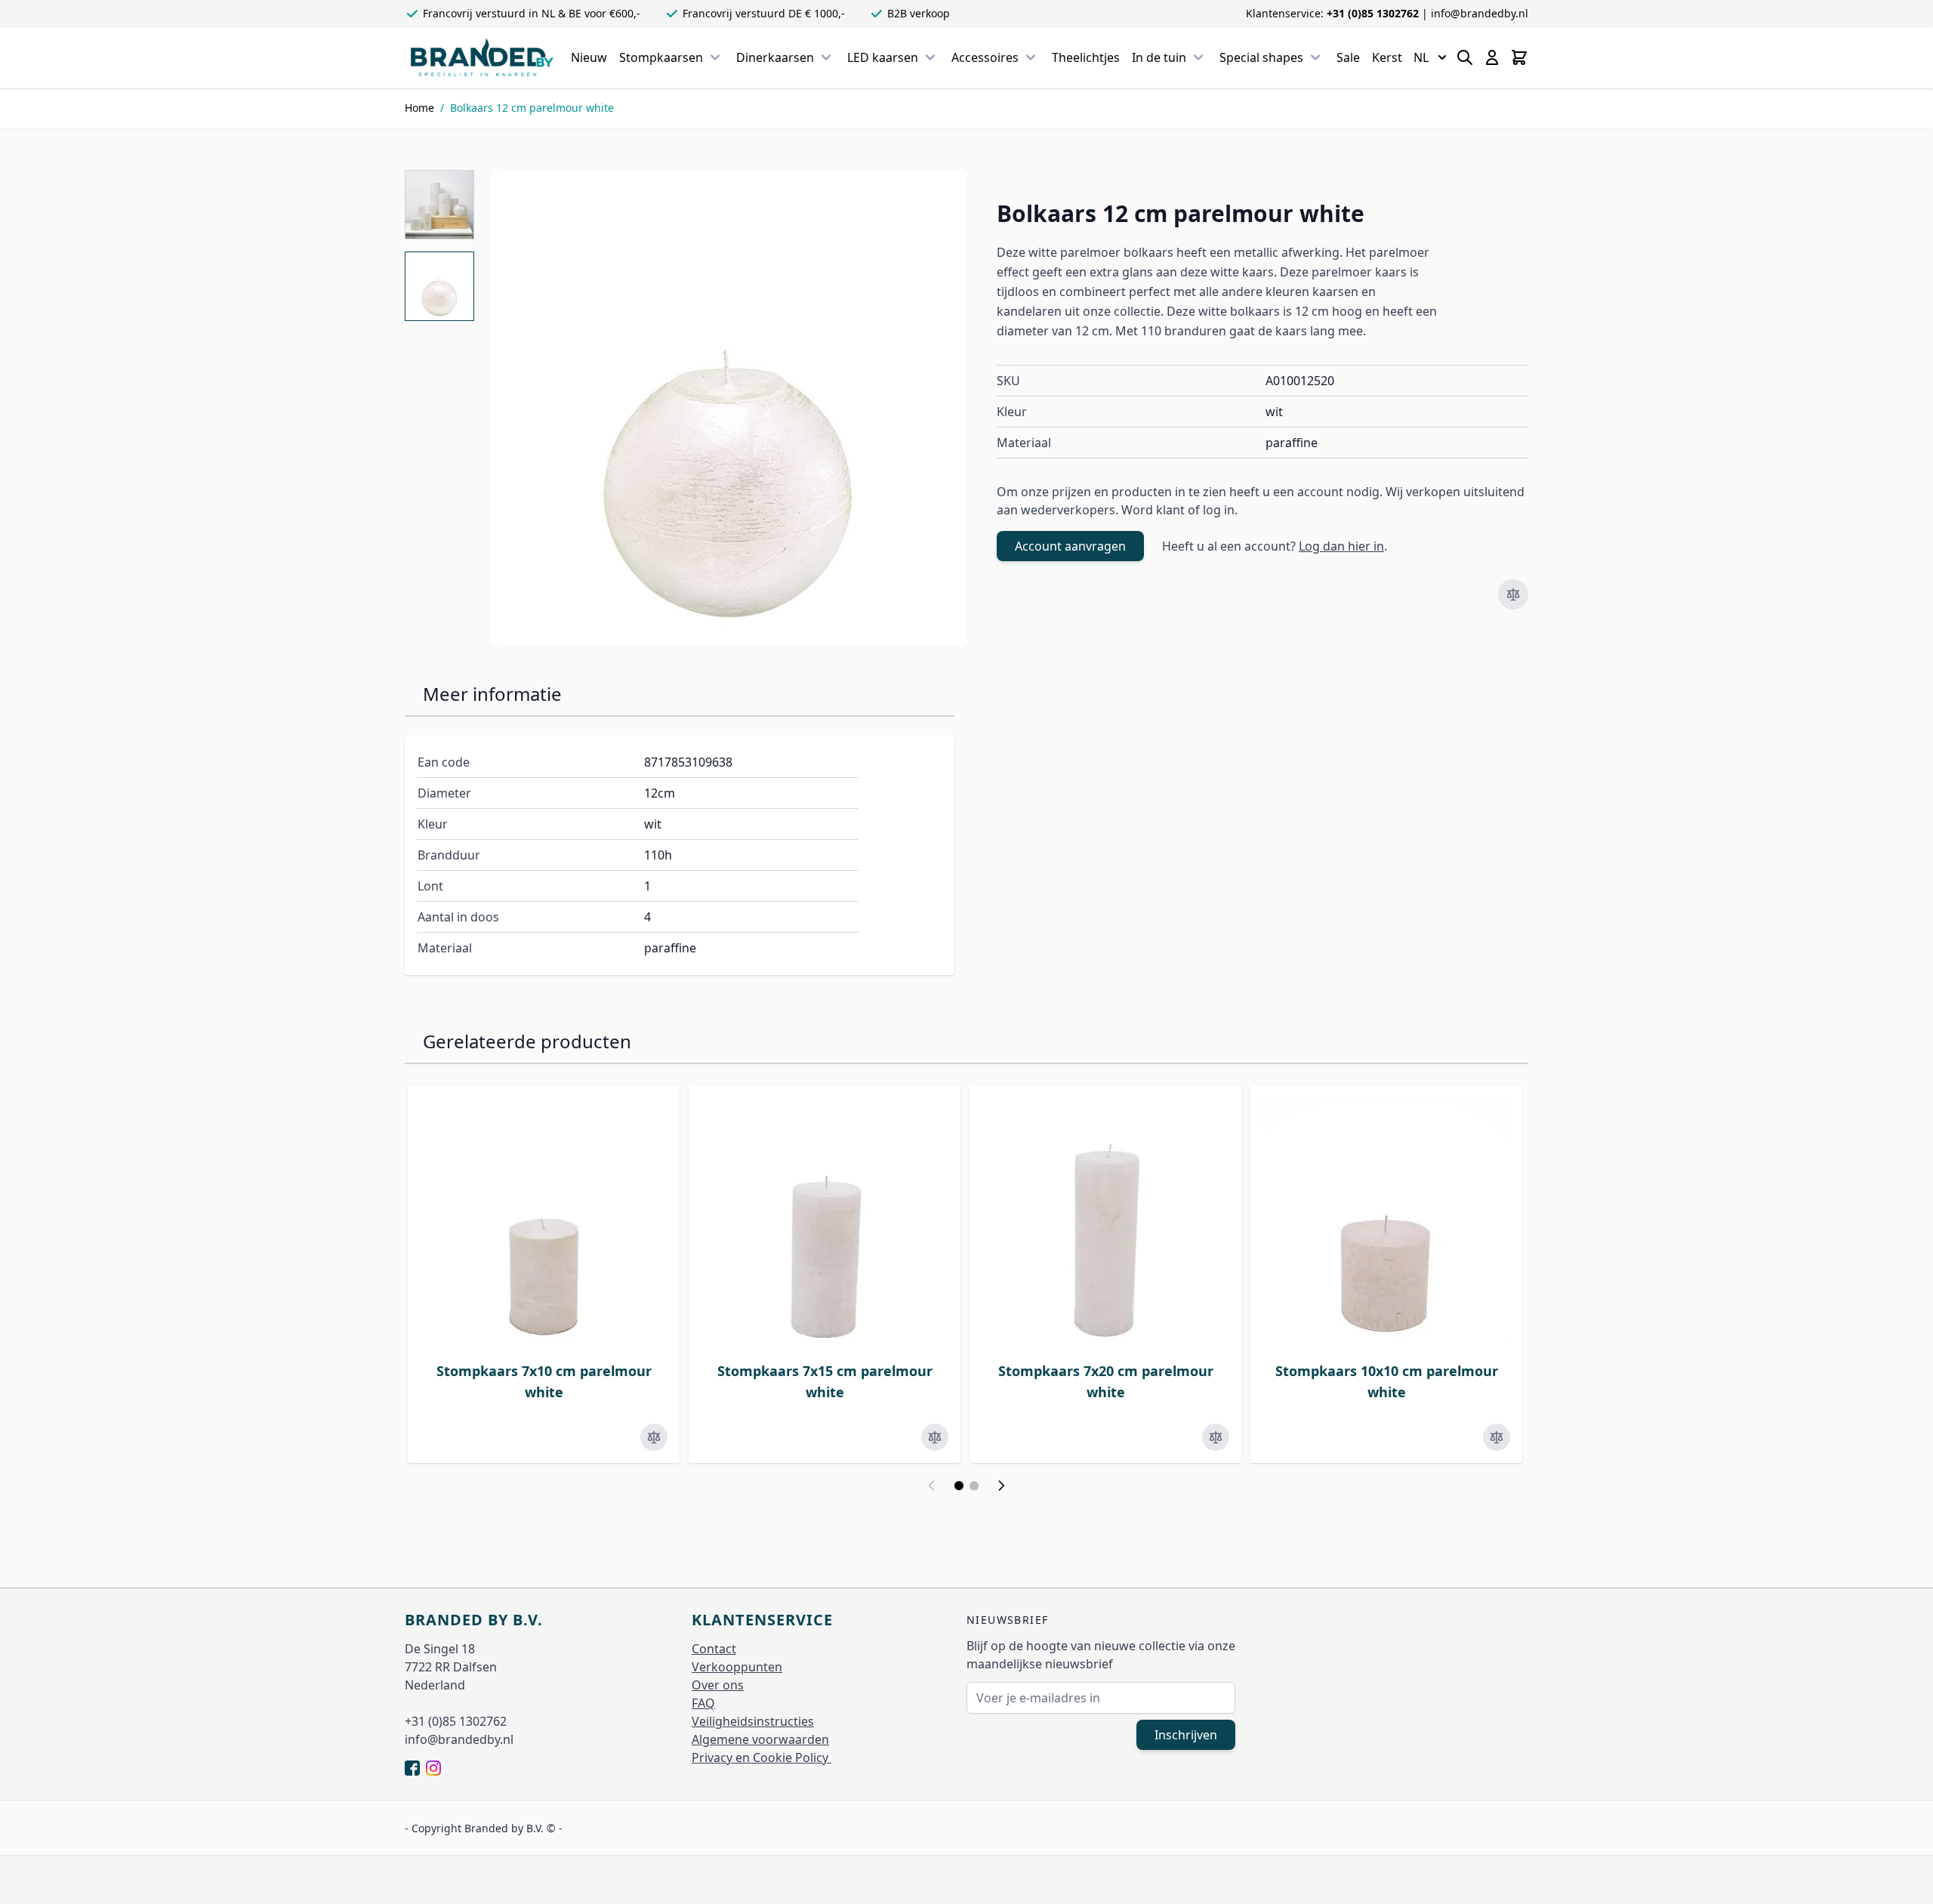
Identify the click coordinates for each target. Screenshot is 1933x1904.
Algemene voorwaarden (760, 1739)
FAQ (703, 1703)
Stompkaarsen (661, 57)
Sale (1348, 57)
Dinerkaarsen (775, 57)
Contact (714, 1649)
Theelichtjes (1086, 57)
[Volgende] (1001, 1486)
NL (1421, 57)
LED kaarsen (883, 57)
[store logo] (482, 57)
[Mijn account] (1492, 57)
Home (419, 108)
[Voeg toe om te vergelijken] (1513, 594)
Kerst (1387, 57)
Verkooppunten (737, 1667)
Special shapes (1261, 57)
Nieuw (589, 57)
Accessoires (985, 57)
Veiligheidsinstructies (753, 1721)
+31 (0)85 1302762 (1374, 13)
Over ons (718, 1685)
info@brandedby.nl (1480, 13)
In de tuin (1159, 57)
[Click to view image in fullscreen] (729, 408)
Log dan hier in (1341, 546)
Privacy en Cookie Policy (761, 1757)
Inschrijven (1186, 1735)
